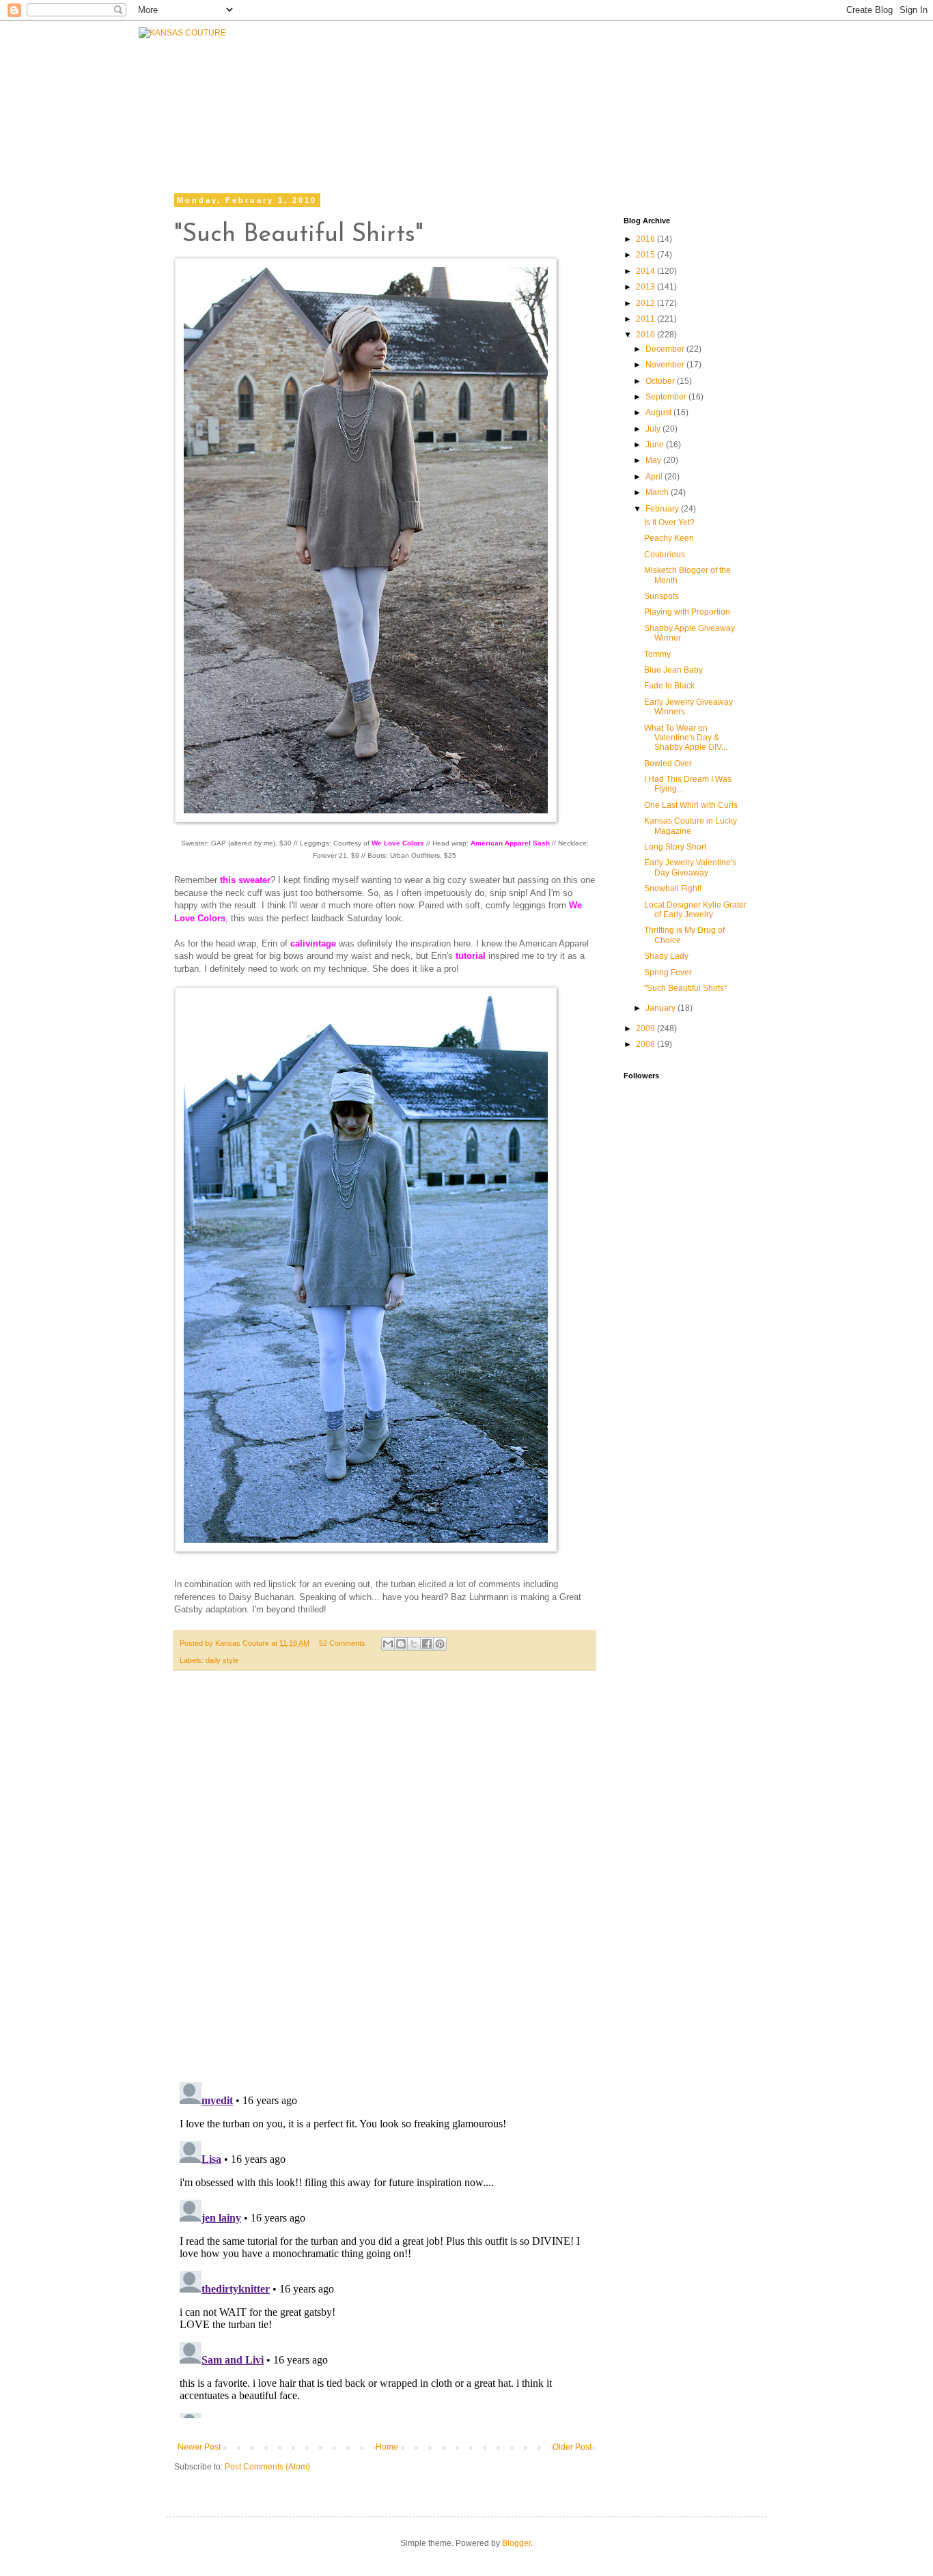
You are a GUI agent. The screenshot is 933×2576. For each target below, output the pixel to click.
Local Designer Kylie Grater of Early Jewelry (695, 910)
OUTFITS (407, 97)
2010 (646, 335)
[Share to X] (414, 1644)
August (659, 412)
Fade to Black (669, 686)
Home (387, 2447)
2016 (646, 239)
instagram (644, 128)
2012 (646, 303)
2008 (646, 1044)
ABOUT (475, 94)
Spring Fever (668, 972)
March (658, 492)
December (666, 349)
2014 (646, 271)
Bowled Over (668, 764)
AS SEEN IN (742, 94)
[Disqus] (385, 1884)
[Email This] (388, 1644)
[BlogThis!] (401, 1644)
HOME (267, 114)
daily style (222, 1660)
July (654, 429)
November (666, 365)
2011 (646, 319)
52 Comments (342, 1643)
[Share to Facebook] (427, 1644)
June (656, 445)
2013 (646, 287)
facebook (484, 128)
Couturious (665, 555)
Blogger (516, 2543)
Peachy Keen (669, 538)
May (654, 460)
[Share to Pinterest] (440, 1644)
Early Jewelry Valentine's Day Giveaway (690, 867)
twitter (564, 128)
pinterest (728, 128)
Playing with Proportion (687, 612)
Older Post (572, 2447)
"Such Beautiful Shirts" (685, 988)
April (655, 477)
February (663, 509)
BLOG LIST (650, 94)
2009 (646, 1028)
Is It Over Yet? (669, 522)
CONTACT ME (557, 94)
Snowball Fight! (673, 888)
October (661, 381)
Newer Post (199, 2447)
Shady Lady (666, 956)
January (662, 1008)
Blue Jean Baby (673, 670)
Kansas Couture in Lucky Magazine (691, 826)
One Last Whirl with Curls (691, 805)
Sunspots (662, 596)
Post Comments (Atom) (267, 2467)
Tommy (657, 654)
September (667, 397)
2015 (646, 255)
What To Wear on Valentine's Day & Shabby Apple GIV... (686, 738)
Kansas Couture (243, 1643)
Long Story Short (675, 847)
